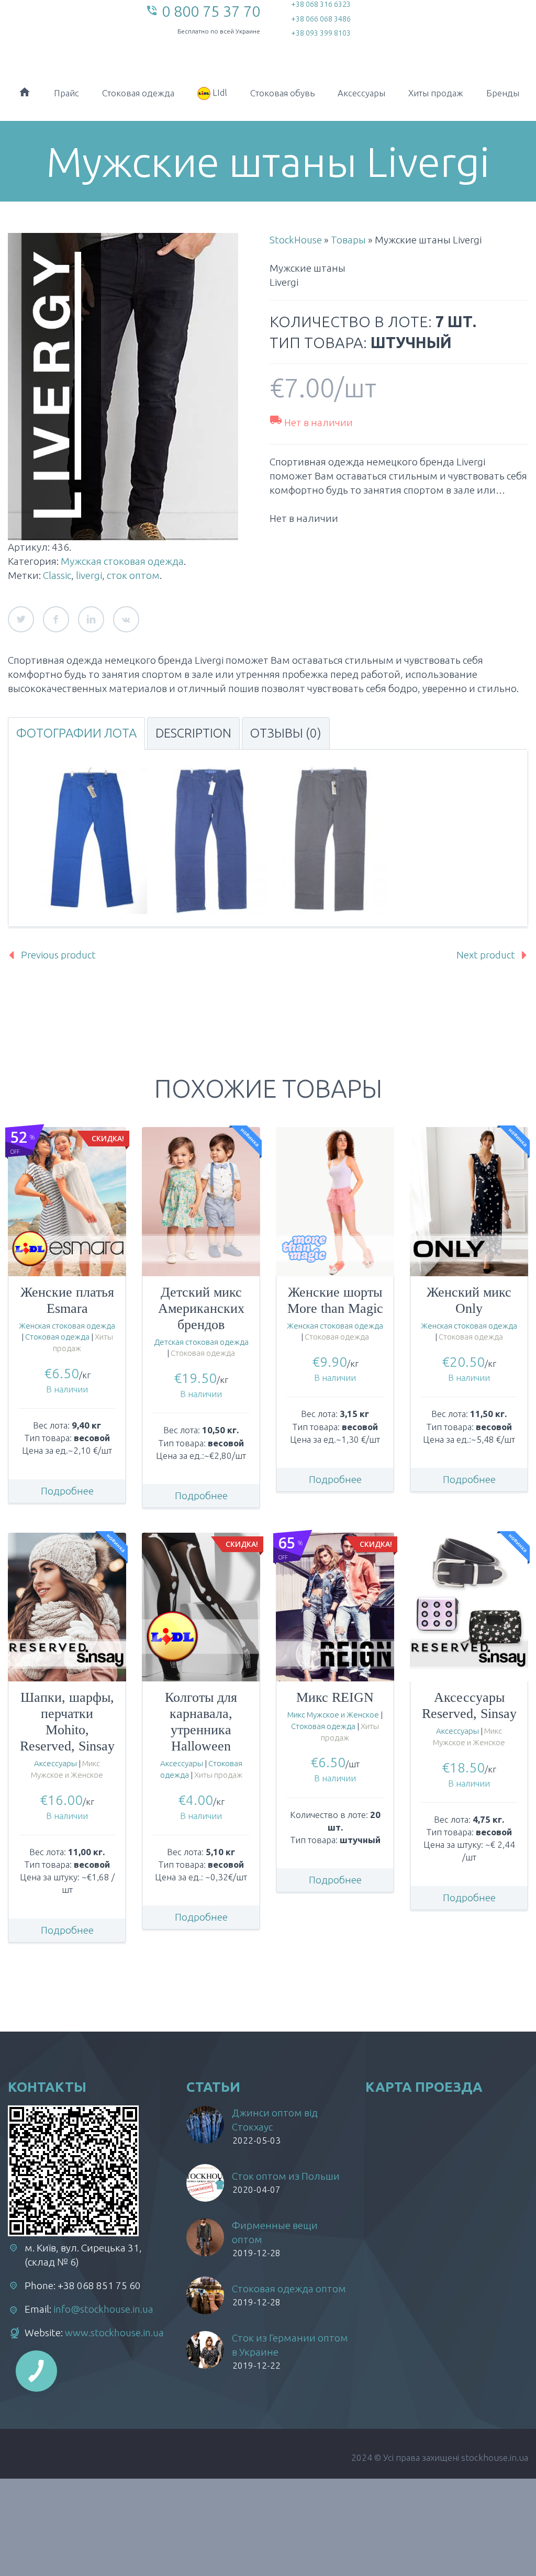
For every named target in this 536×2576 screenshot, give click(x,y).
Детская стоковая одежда (201, 1342)
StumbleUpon (126, 619)
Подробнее (67, 1491)
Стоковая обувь (282, 93)
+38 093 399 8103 (321, 33)
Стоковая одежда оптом (289, 2289)
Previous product (58, 955)
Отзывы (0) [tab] (286, 733)
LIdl (219, 92)
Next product (486, 955)
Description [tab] (193, 733)
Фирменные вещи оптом (275, 2232)
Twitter (21, 619)
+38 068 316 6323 (321, 4)
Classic (57, 575)
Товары (348, 240)
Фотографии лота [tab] (76, 733)
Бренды (503, 93)
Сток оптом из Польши (286, 2176)
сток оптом (133, 575)
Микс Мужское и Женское (333, 1715)
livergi (89, 575)
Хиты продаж (436, 93)
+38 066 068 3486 (321, 19)
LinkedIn (91, 619)
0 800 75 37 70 (211, 11)
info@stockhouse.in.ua (103, 2309)
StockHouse (296, 240)
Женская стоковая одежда (67, 1326)
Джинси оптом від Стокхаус (275, 2120)
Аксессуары (361, 93)
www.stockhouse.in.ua (114, 2333)
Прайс (66, 93)
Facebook (56, 619)
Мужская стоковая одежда (122, 561)
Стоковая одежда (138, 93)
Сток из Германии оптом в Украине (290, 2345)
